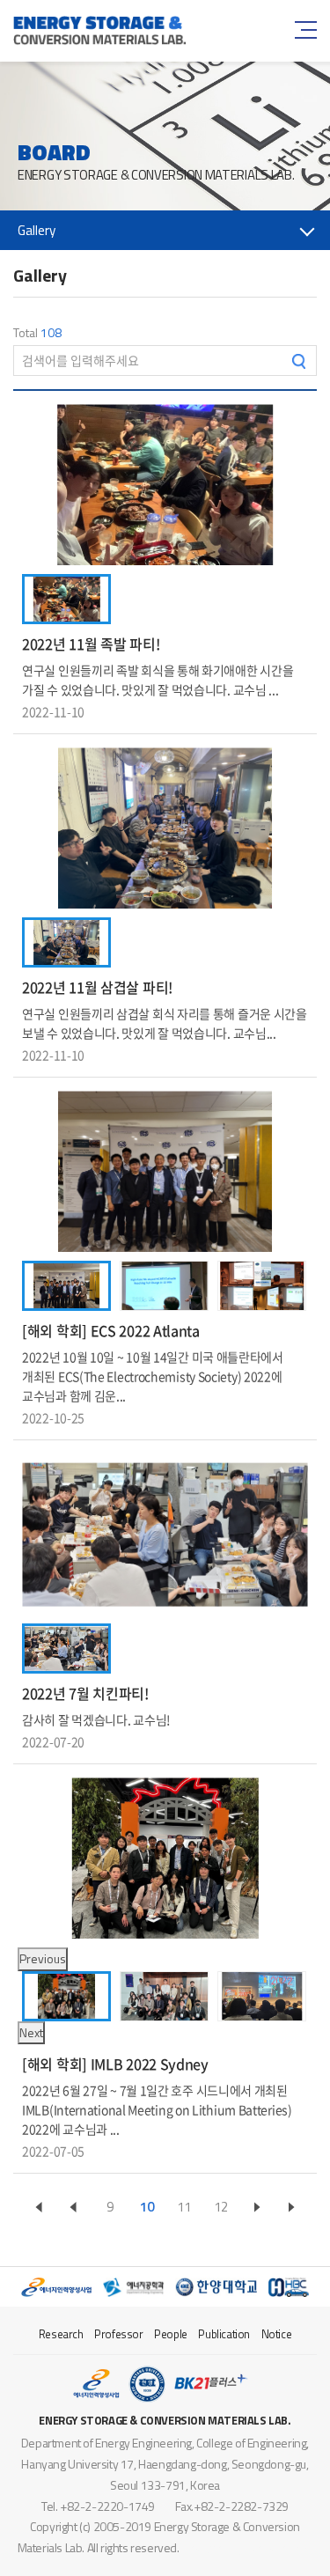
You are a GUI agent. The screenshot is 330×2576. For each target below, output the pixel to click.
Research (61, 2334)
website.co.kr (280, 2547)
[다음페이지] (257, 2207)
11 (184, 2207)
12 (221, 2207)
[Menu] (304, 30)
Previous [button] (43, 1958)
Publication (224, 2334)
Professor (118, 2334)
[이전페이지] (38, 2207)
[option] (165, 485)
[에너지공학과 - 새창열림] (134, 2287)
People (171, 2334)
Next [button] (31, 2032)
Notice (277, 2334)
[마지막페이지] (292, 2207)
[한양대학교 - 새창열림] (216, 2287)
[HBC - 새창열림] (288, 2287)
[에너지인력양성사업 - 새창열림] (56, 2287)
